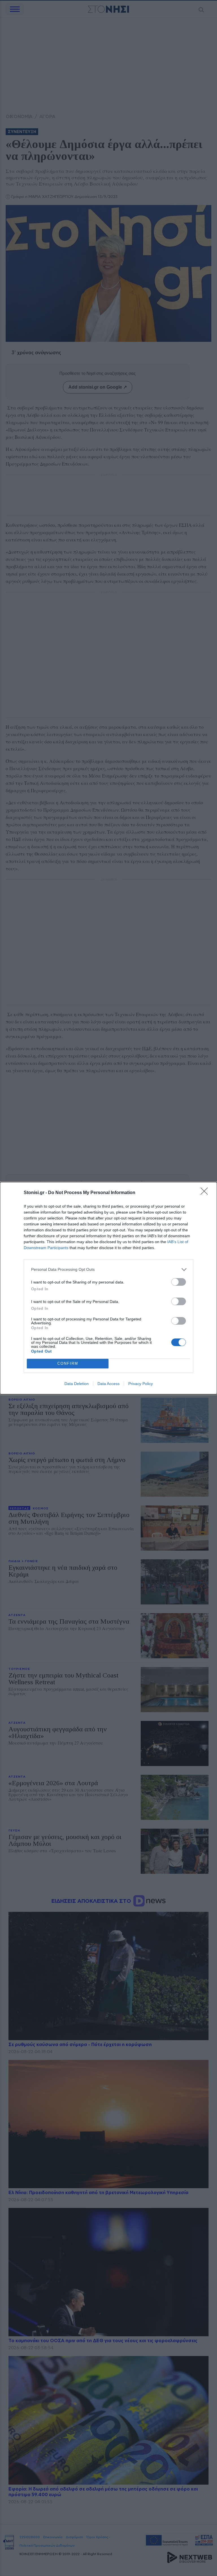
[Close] (206, 1193)
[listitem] (108, 1270)
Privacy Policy (141, 1384)
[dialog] (108, 1288)
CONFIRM (68, 1363)
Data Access (108, 1384)
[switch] (179, 1282)
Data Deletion (77, 1384)
